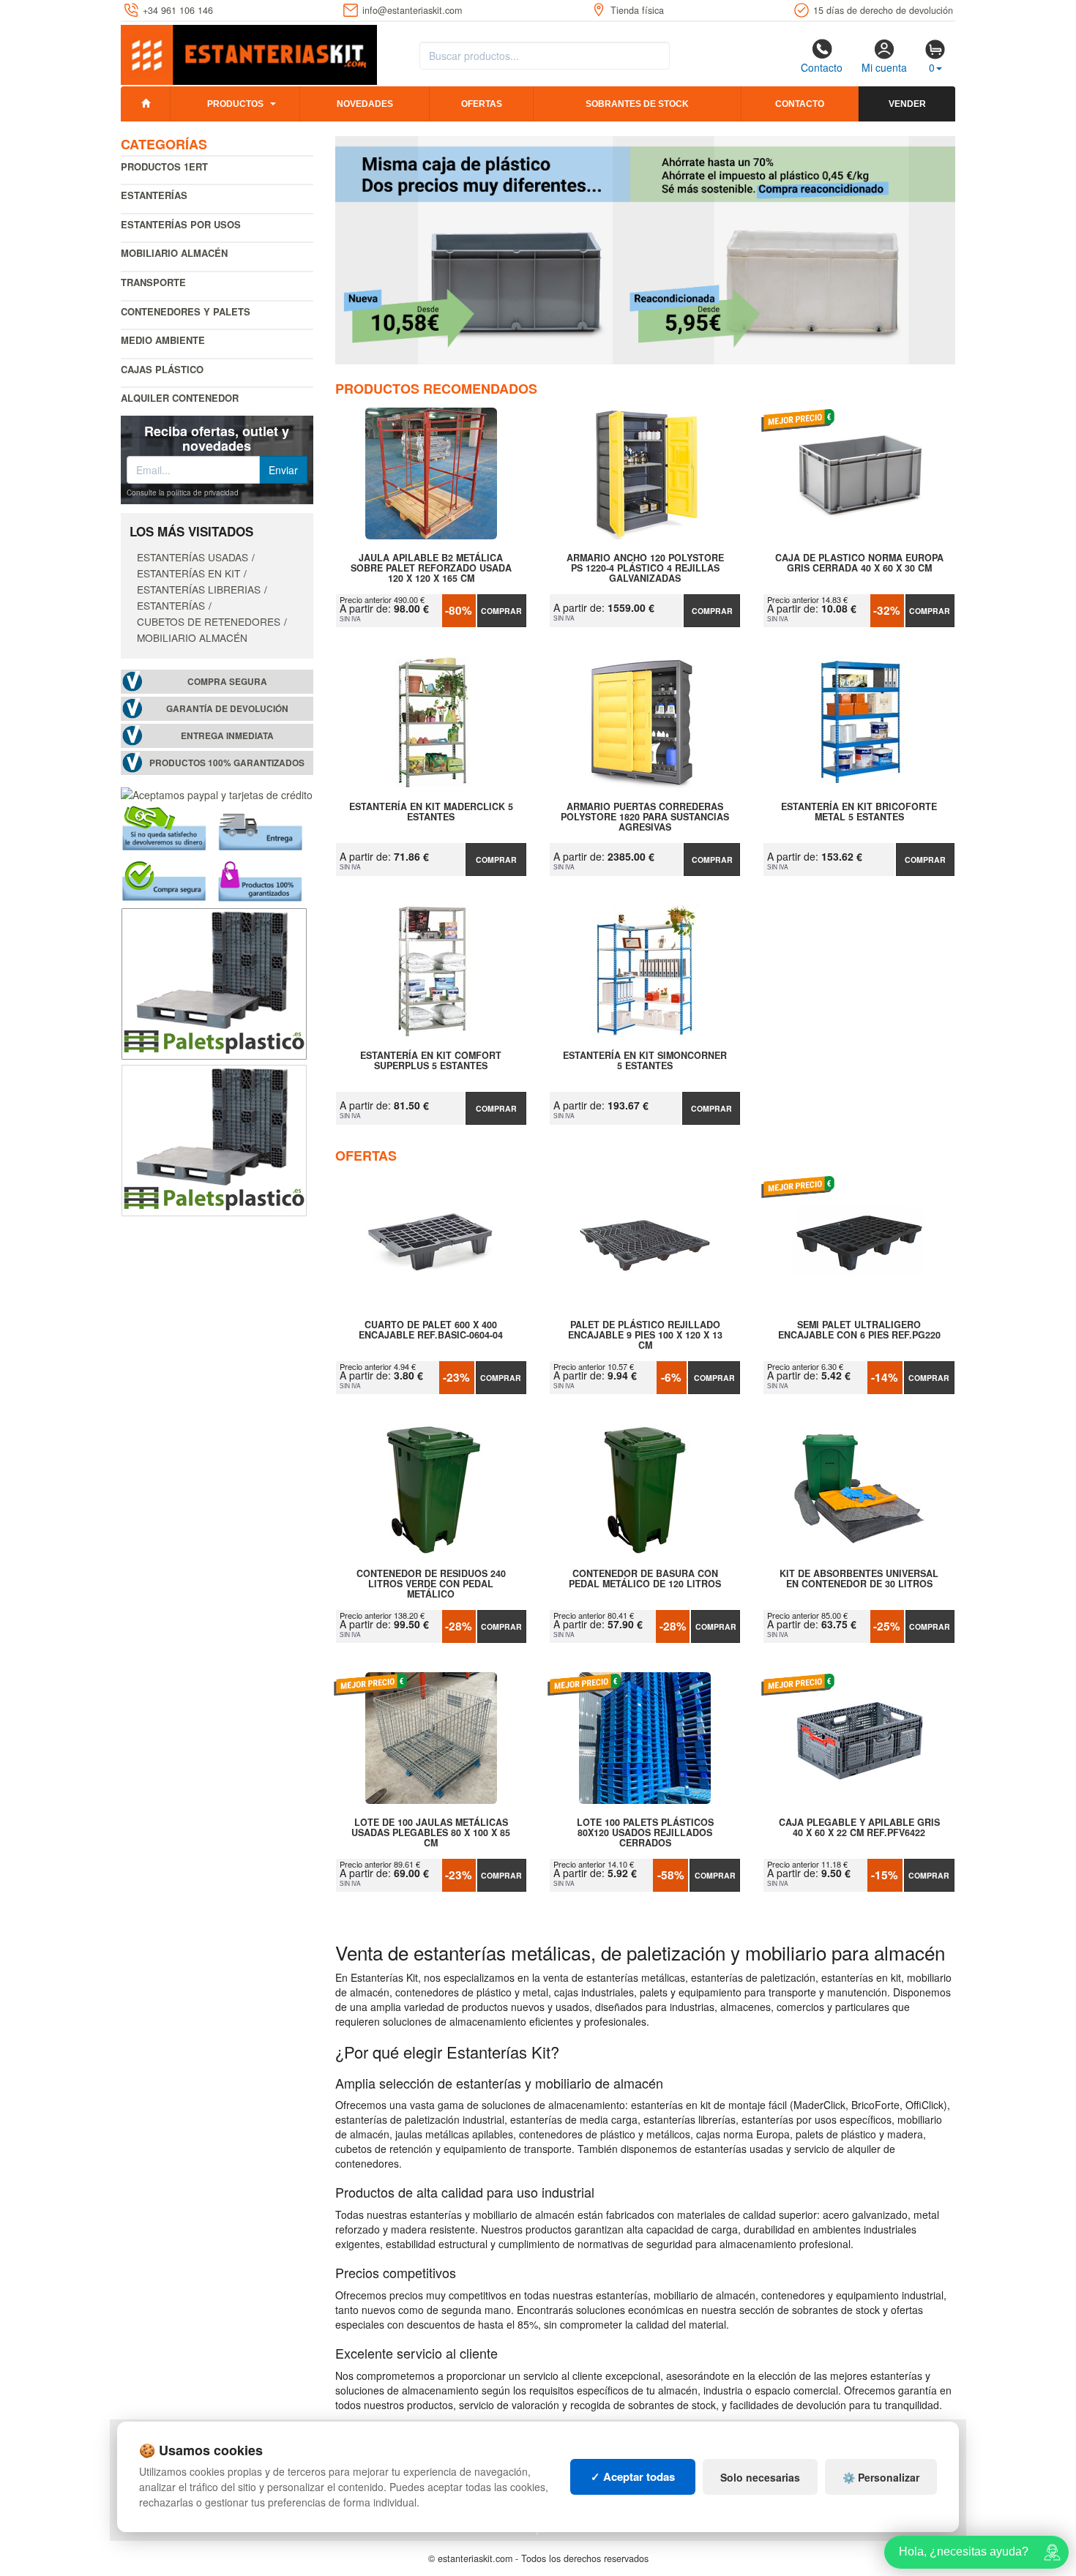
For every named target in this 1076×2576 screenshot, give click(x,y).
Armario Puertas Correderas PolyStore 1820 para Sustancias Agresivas (645, 817)
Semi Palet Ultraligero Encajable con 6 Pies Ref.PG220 (859, 1330)
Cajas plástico (162, 369)
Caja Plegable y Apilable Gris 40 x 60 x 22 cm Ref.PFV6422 (859, 1828)
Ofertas (482, 104)
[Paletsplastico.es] (214, 982)
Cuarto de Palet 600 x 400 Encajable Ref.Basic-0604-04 (431, 1330)
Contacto (822, 67)
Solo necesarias (760, 2477)
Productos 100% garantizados (227, 763)
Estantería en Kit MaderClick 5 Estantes (431, 812)
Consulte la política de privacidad (183, 493)
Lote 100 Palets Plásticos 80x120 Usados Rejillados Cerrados (645, 1832)
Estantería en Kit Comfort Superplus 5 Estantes (431, 1061)
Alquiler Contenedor (180, 398)
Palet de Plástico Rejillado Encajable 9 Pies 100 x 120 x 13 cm (645, 1335)
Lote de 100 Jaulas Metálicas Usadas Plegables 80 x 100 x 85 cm (431, 1832)
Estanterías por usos (181, 224)
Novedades (365, 104)
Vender (907, 104)
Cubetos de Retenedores (209, 621)
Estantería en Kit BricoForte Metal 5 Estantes (859, 812)
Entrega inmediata (227, 736)
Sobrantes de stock (637, 104)
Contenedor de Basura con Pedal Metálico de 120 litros (645, 1579)
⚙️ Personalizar (881, 2477)
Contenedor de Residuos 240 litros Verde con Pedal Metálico (431, 1584)
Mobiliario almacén (174, 253)
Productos (235, 104)
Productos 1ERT (164, 166)
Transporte (153, 282)
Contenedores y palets (186, 311)
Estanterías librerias (199, 589)
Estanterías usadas (193, 557)
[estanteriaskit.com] (249, 52)
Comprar (501, 611)
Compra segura (227, 682)
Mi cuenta (884, 67)
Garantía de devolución (227, 709)
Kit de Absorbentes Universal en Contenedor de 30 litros (859, 1579)
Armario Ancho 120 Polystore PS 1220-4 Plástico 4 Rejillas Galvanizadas (645, 568)
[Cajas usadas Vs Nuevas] (646, 250)
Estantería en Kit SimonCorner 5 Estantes (645, 1061)
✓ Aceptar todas (633, 2476)
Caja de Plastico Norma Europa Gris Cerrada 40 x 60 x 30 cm (859, 563)
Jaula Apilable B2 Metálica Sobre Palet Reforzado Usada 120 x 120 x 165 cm (431, 568)
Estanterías (154, 195)
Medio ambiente (163, 340)
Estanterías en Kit (188, 573)
